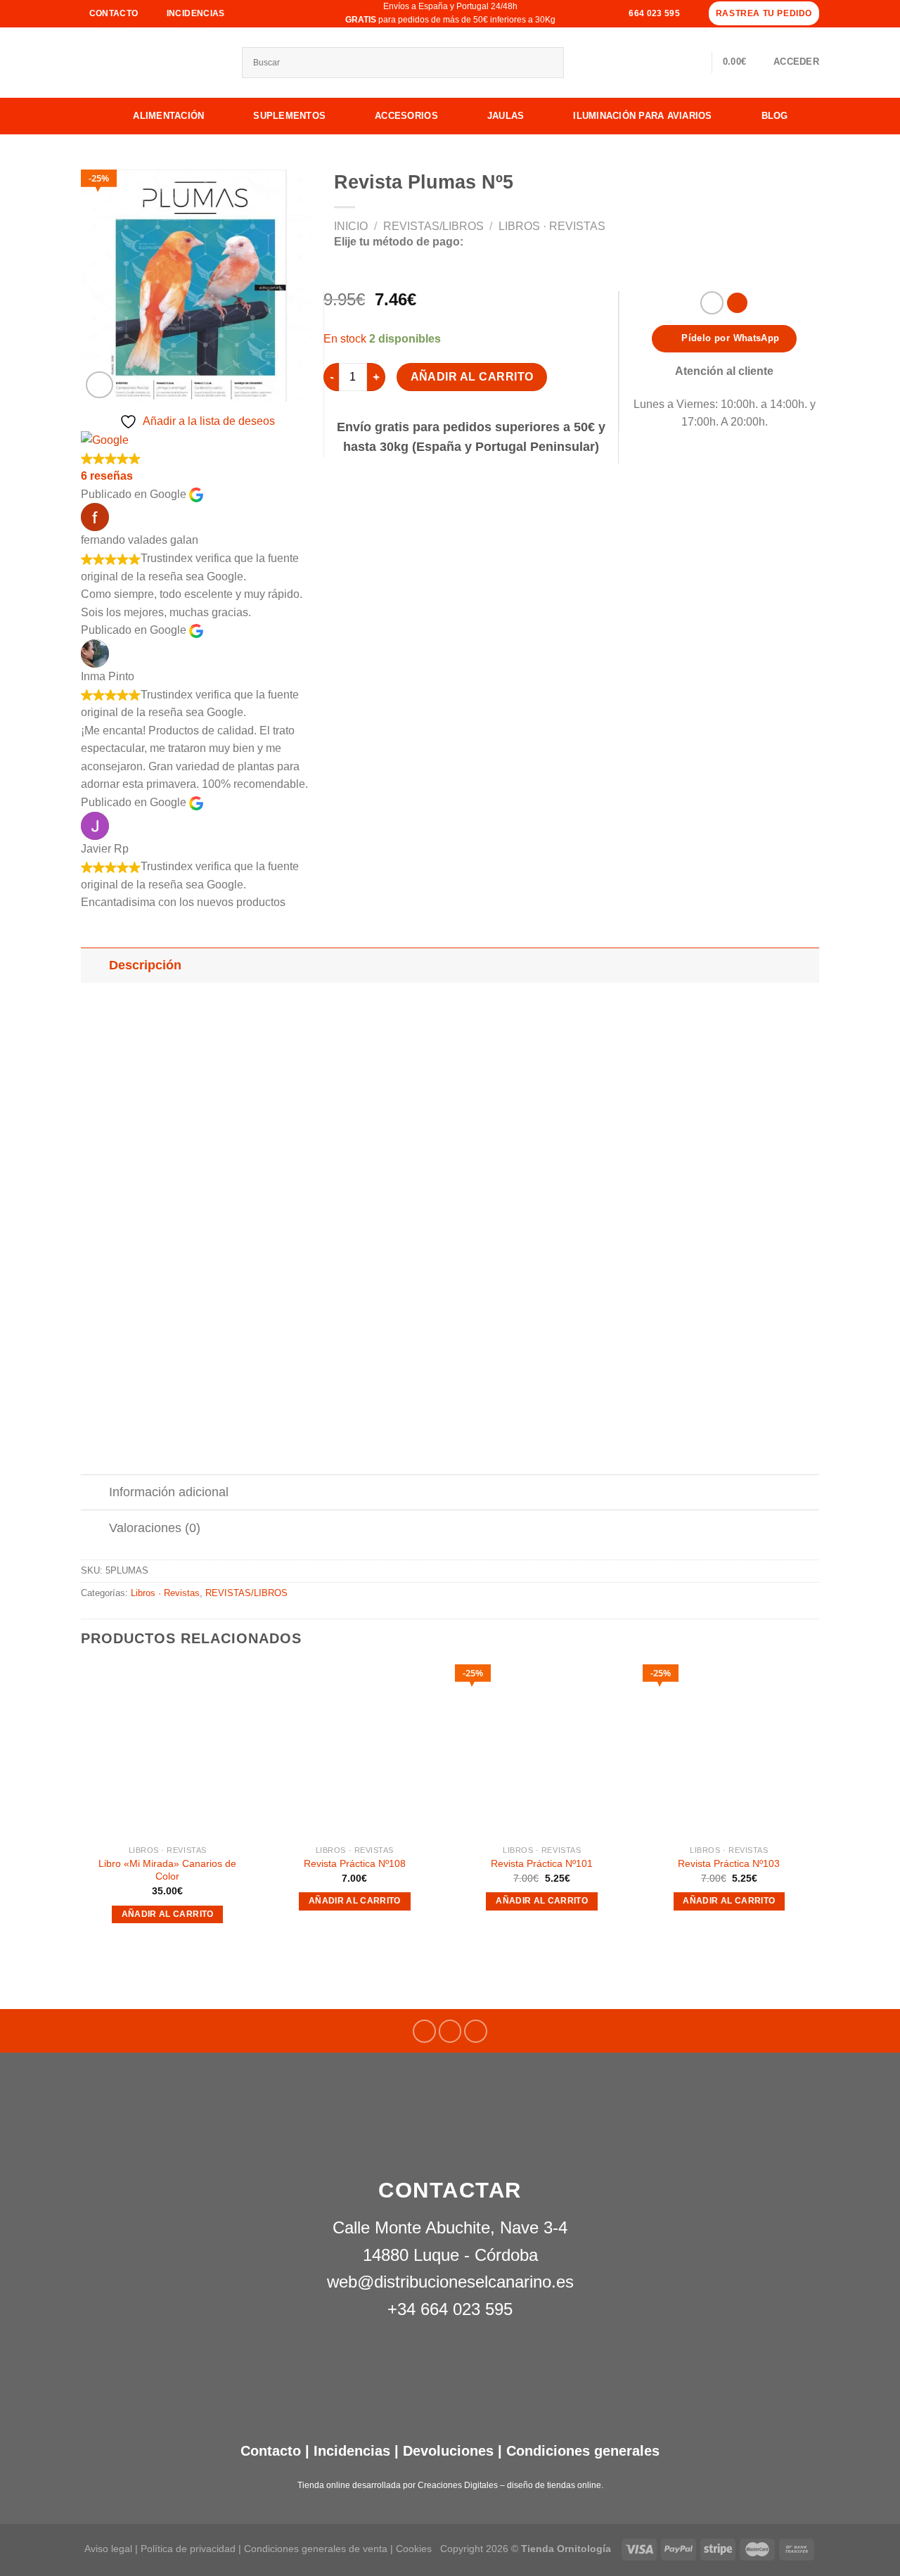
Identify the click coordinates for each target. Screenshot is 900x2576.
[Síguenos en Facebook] (424, 2031)
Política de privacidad (188, 2549)
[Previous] (82, 1807)
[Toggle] (95, 965)
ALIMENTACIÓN (168, 116)
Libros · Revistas (552, 226)
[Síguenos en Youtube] (476, 2031)
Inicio (351, 226)
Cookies (414, 2549)
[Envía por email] (737, 303)
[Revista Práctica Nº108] (355, 1751)
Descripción (145, 965)
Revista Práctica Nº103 (729, 1863)
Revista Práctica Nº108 (355, 1863)
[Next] (815, 1807)
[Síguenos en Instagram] (450, 2031)
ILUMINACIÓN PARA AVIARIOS (643, 116)
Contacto (271, 2451)
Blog (775, 116)
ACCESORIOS (406, 116)
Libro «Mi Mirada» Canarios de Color (167, 1870)
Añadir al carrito (472, 377)
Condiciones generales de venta (317, 2549)
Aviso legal (108, 2549)
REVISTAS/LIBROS (433, 226)
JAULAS (506, 116)
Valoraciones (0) (155, 1528)
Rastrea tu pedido (764, 13)
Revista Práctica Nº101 (542, 1863)
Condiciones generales (583, 2451)
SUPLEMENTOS (289, 116)
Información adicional (169, 1492)
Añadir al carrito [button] (168, 1914)
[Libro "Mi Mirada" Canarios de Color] (168, 1751)
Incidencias (350, 2451)
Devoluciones (448, 2451)
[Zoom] (99, 385)
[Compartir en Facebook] (712, 303)
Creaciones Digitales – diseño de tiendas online (509, 2485)
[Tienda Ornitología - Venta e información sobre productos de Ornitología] (151, 63)
